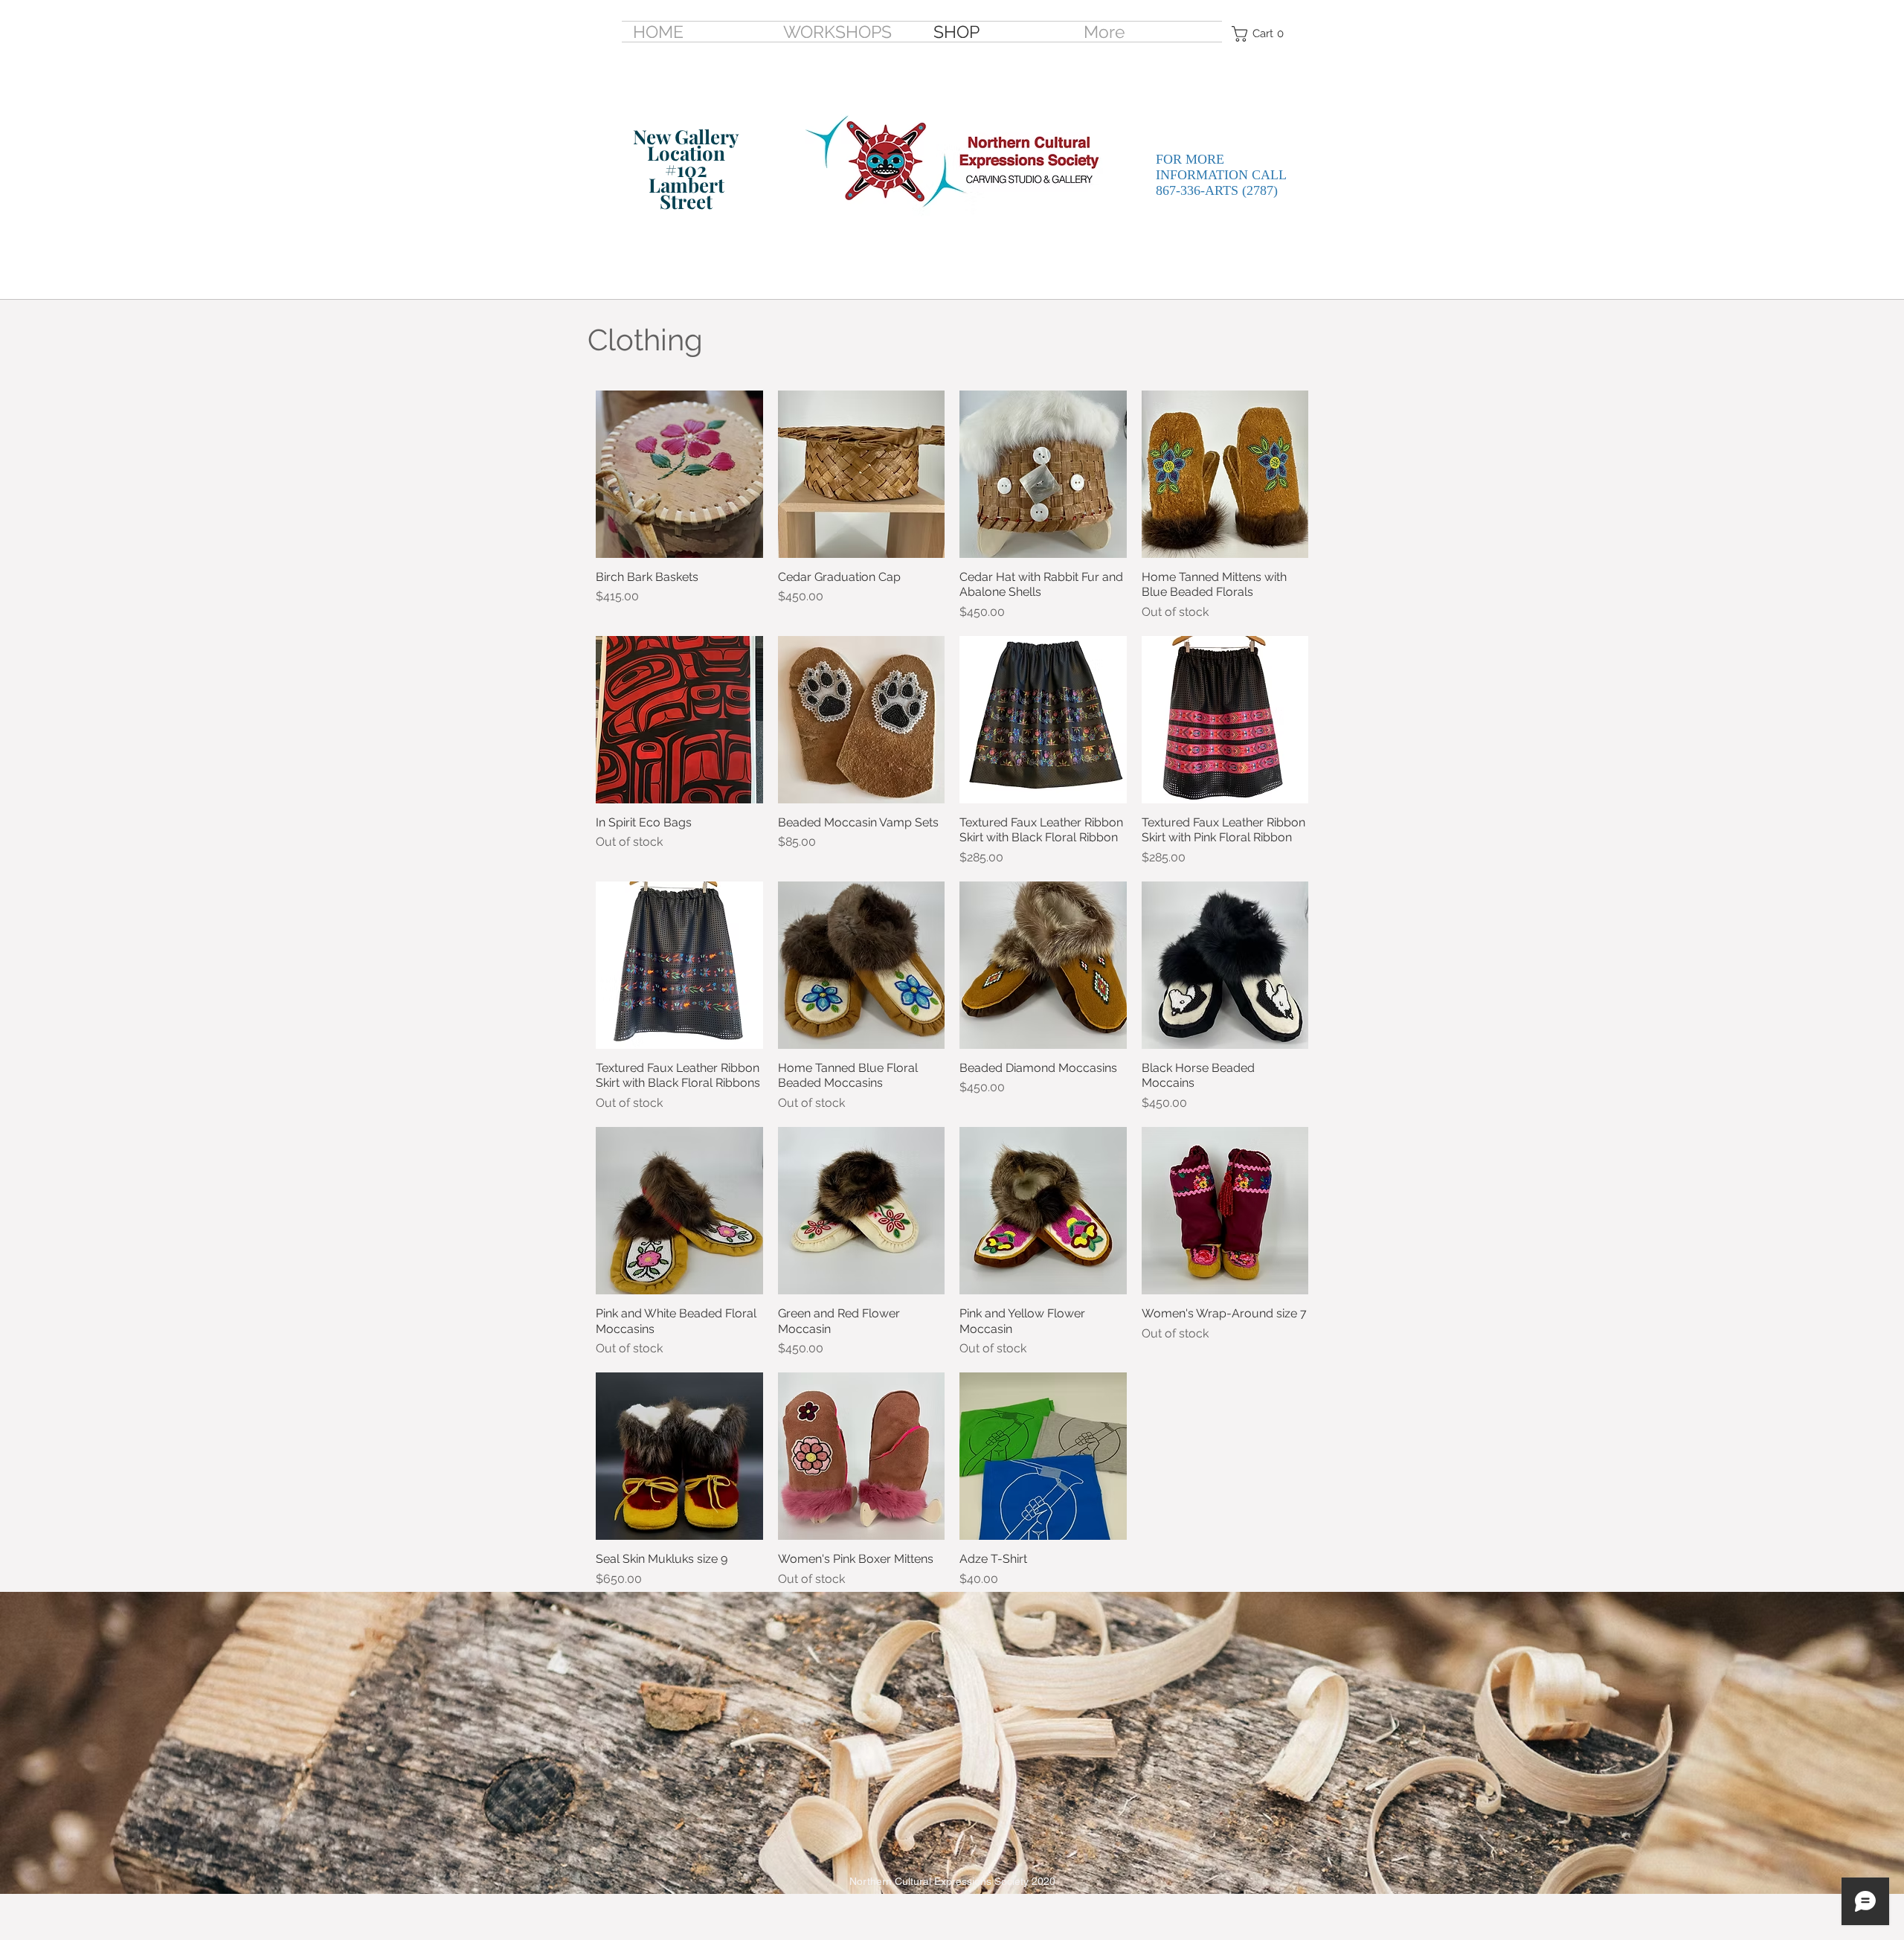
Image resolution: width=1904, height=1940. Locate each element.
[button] (1262, 34)
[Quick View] (679, 474)
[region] (671, 181)
